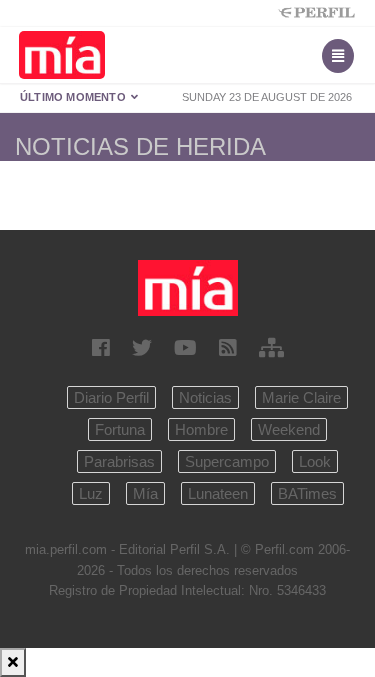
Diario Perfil (111, 397)
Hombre (201, 429)
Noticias (205, 397)
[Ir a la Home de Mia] (187, 287)
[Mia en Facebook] (101, 348)
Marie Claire (301, 397)
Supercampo (227, 461)
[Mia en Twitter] (142, 348)
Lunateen (218, 493)
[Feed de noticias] (228, 348)
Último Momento (74, 97)
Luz (91, 493)
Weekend (289, 429)
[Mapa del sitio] (271, 348)
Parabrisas (119, 461)
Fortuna (120, 429)
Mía (145, 493)
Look (315, 461)
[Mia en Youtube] (185, 348)
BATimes (307, 493)
